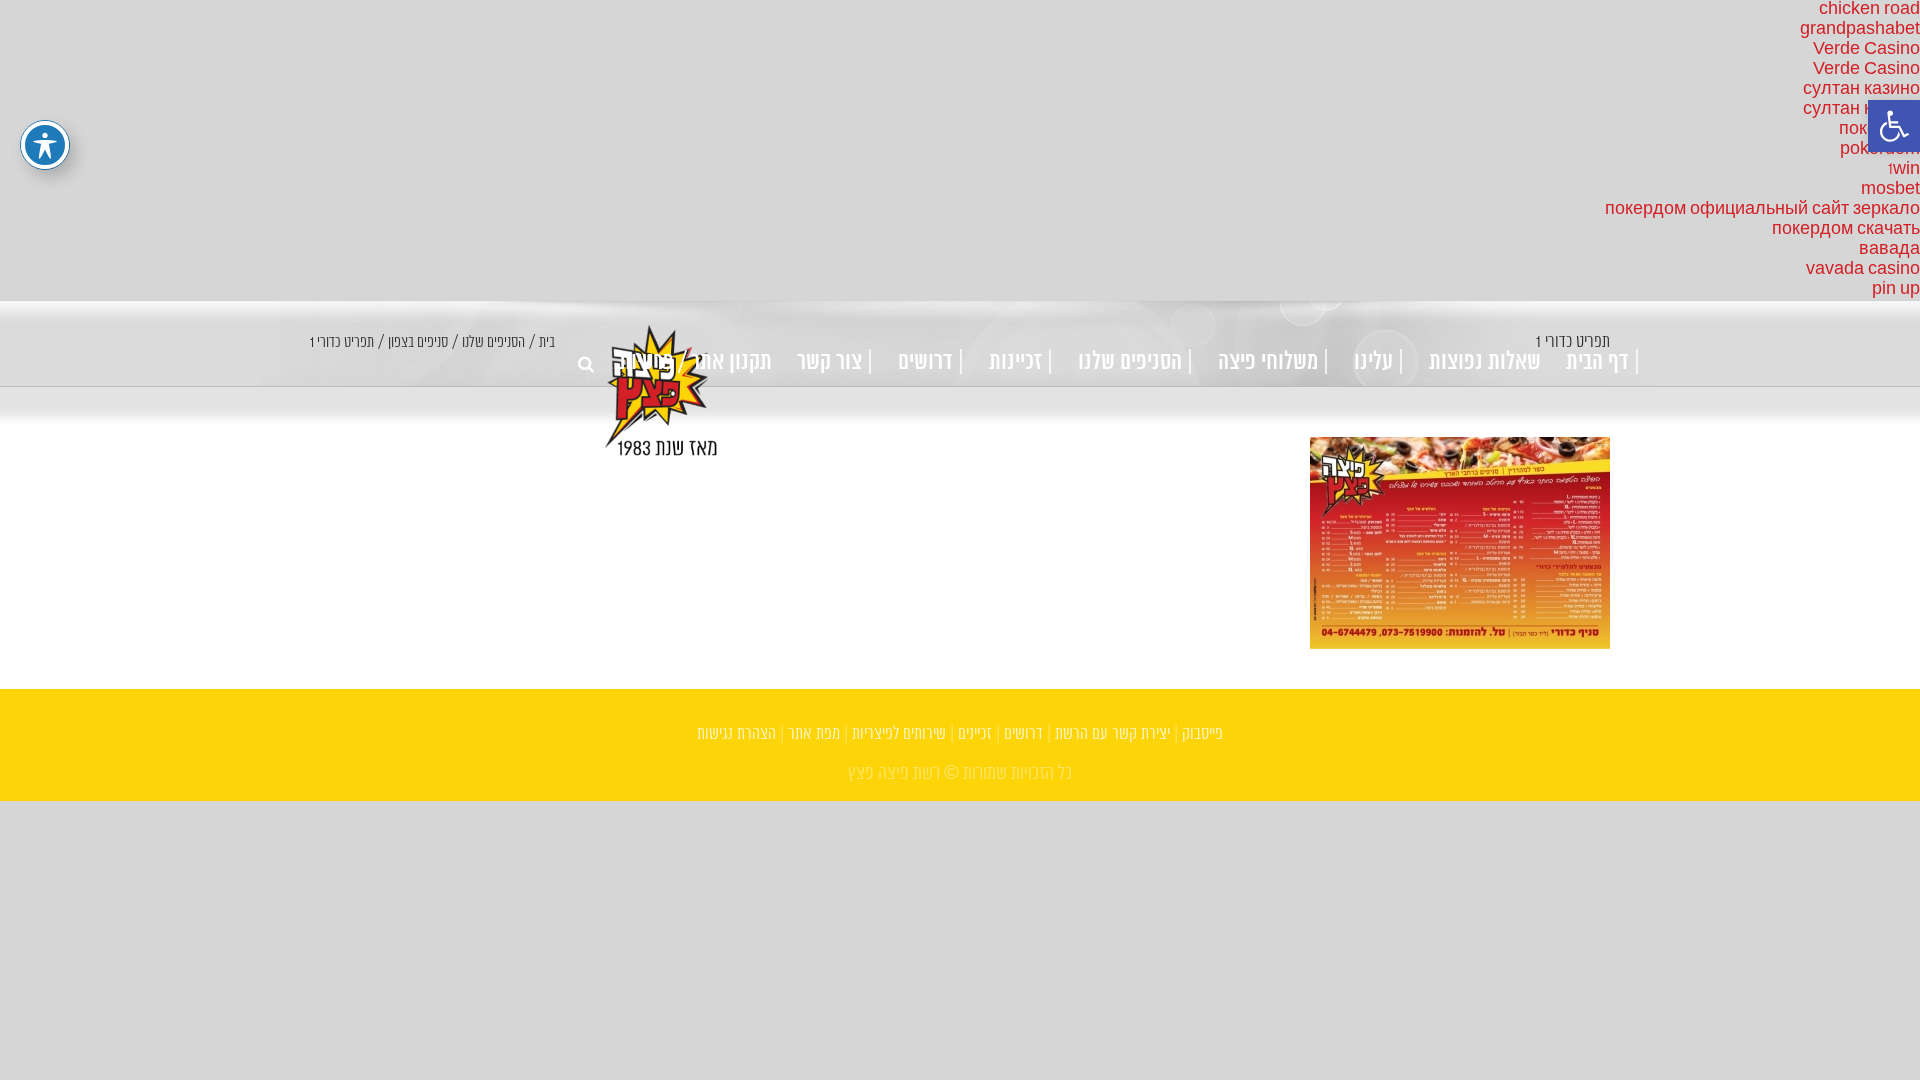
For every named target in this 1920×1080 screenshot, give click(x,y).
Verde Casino (1866, 49)
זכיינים (975, 734)
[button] (1894, 126)
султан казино (1861, 89)
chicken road (1869, 9)
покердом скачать (1846, 229)
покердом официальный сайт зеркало (1762, 209)
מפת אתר (814, 734)
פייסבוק (1202, 734)
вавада (1889, 249)
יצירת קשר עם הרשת (1112, 734)
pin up (1896, 289)
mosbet (1890, 189)
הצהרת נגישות (736, 734)
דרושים (1023, 734)
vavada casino (1863, 269)
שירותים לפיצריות (899, 734)
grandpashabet (1860, 29)
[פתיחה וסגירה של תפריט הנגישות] (45, 145)
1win (1904, 169)
